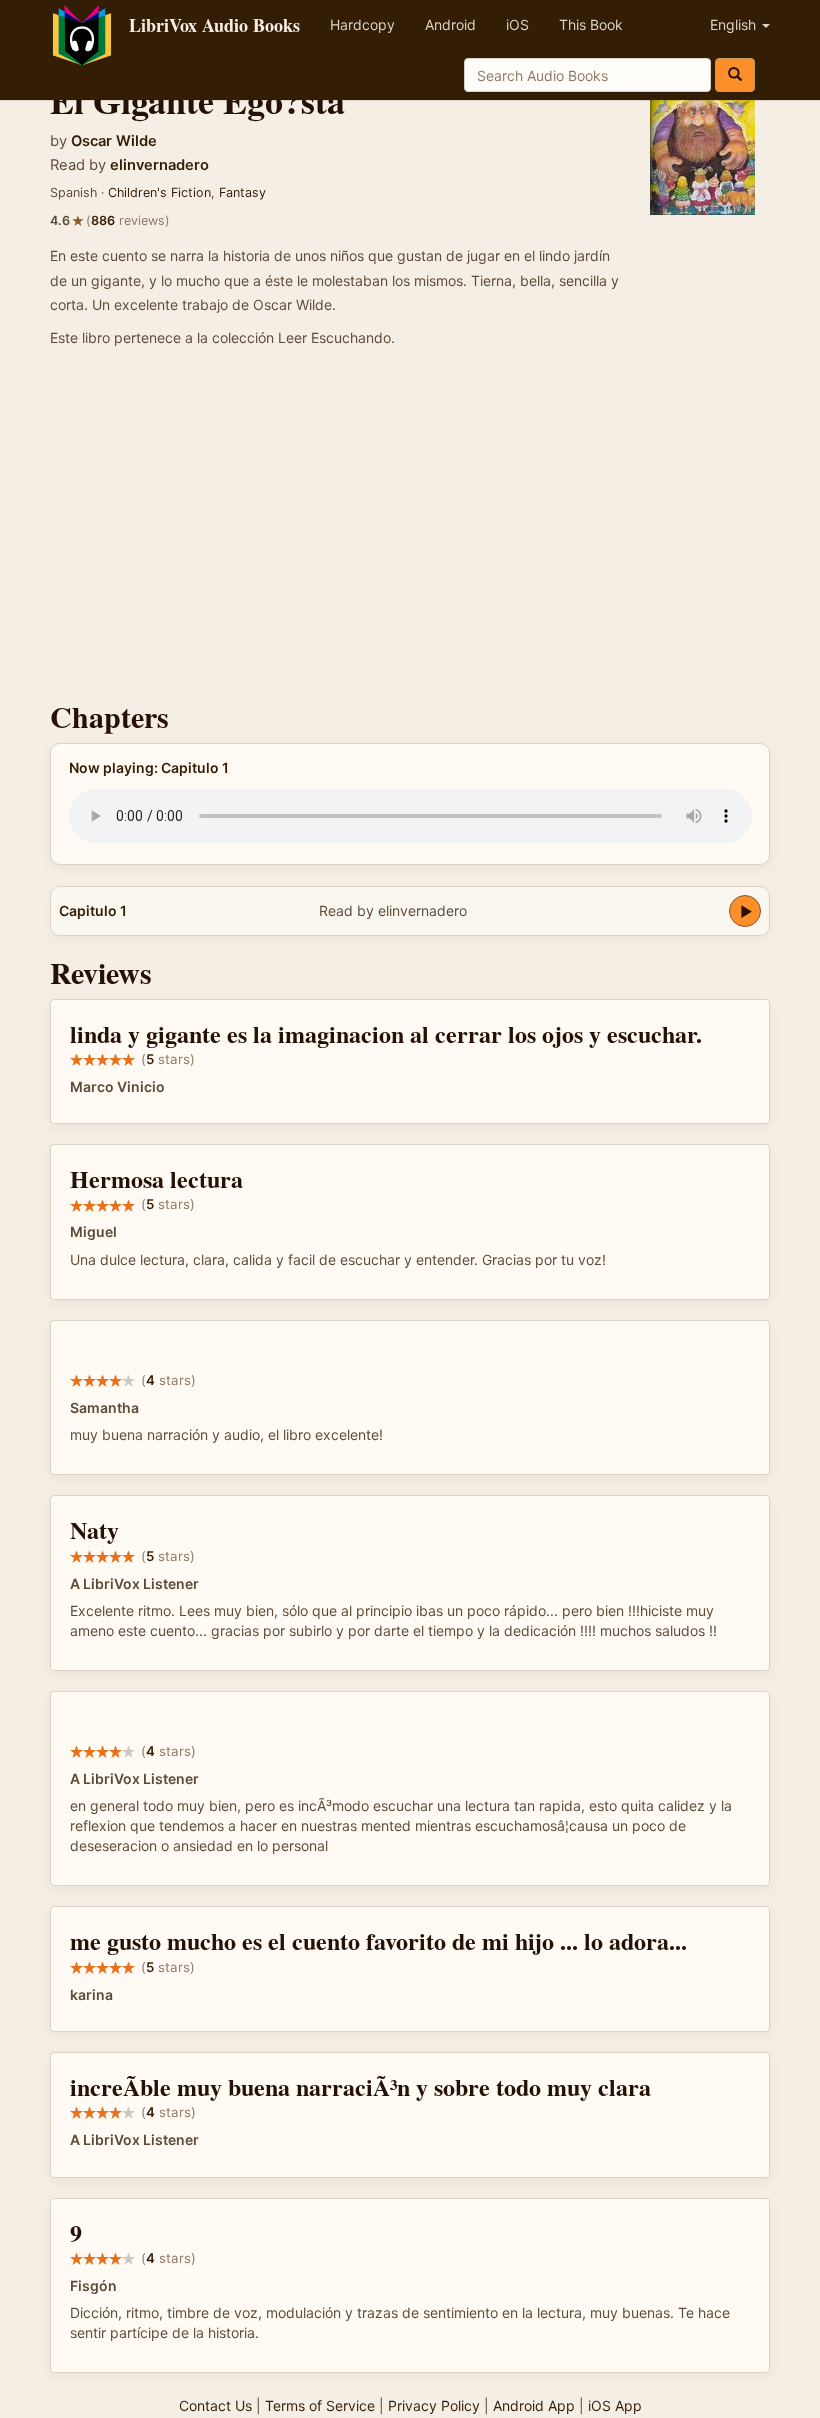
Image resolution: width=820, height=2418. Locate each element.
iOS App (615, 2405)
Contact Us (215, 2405)
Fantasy (242, 192)
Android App (534, 2405)
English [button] (735, 24)
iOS (517, 24)
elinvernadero (159, 165)
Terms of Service (320, 2405)
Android (450, 24)
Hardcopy (362, 24)
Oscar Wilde (114, 141)
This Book (591, 24)
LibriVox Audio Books (214, 25)
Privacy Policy (434, 2405)
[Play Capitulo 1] (745, 911)
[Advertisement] (410, 530)
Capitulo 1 (93, 910)
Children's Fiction (159, 192)
